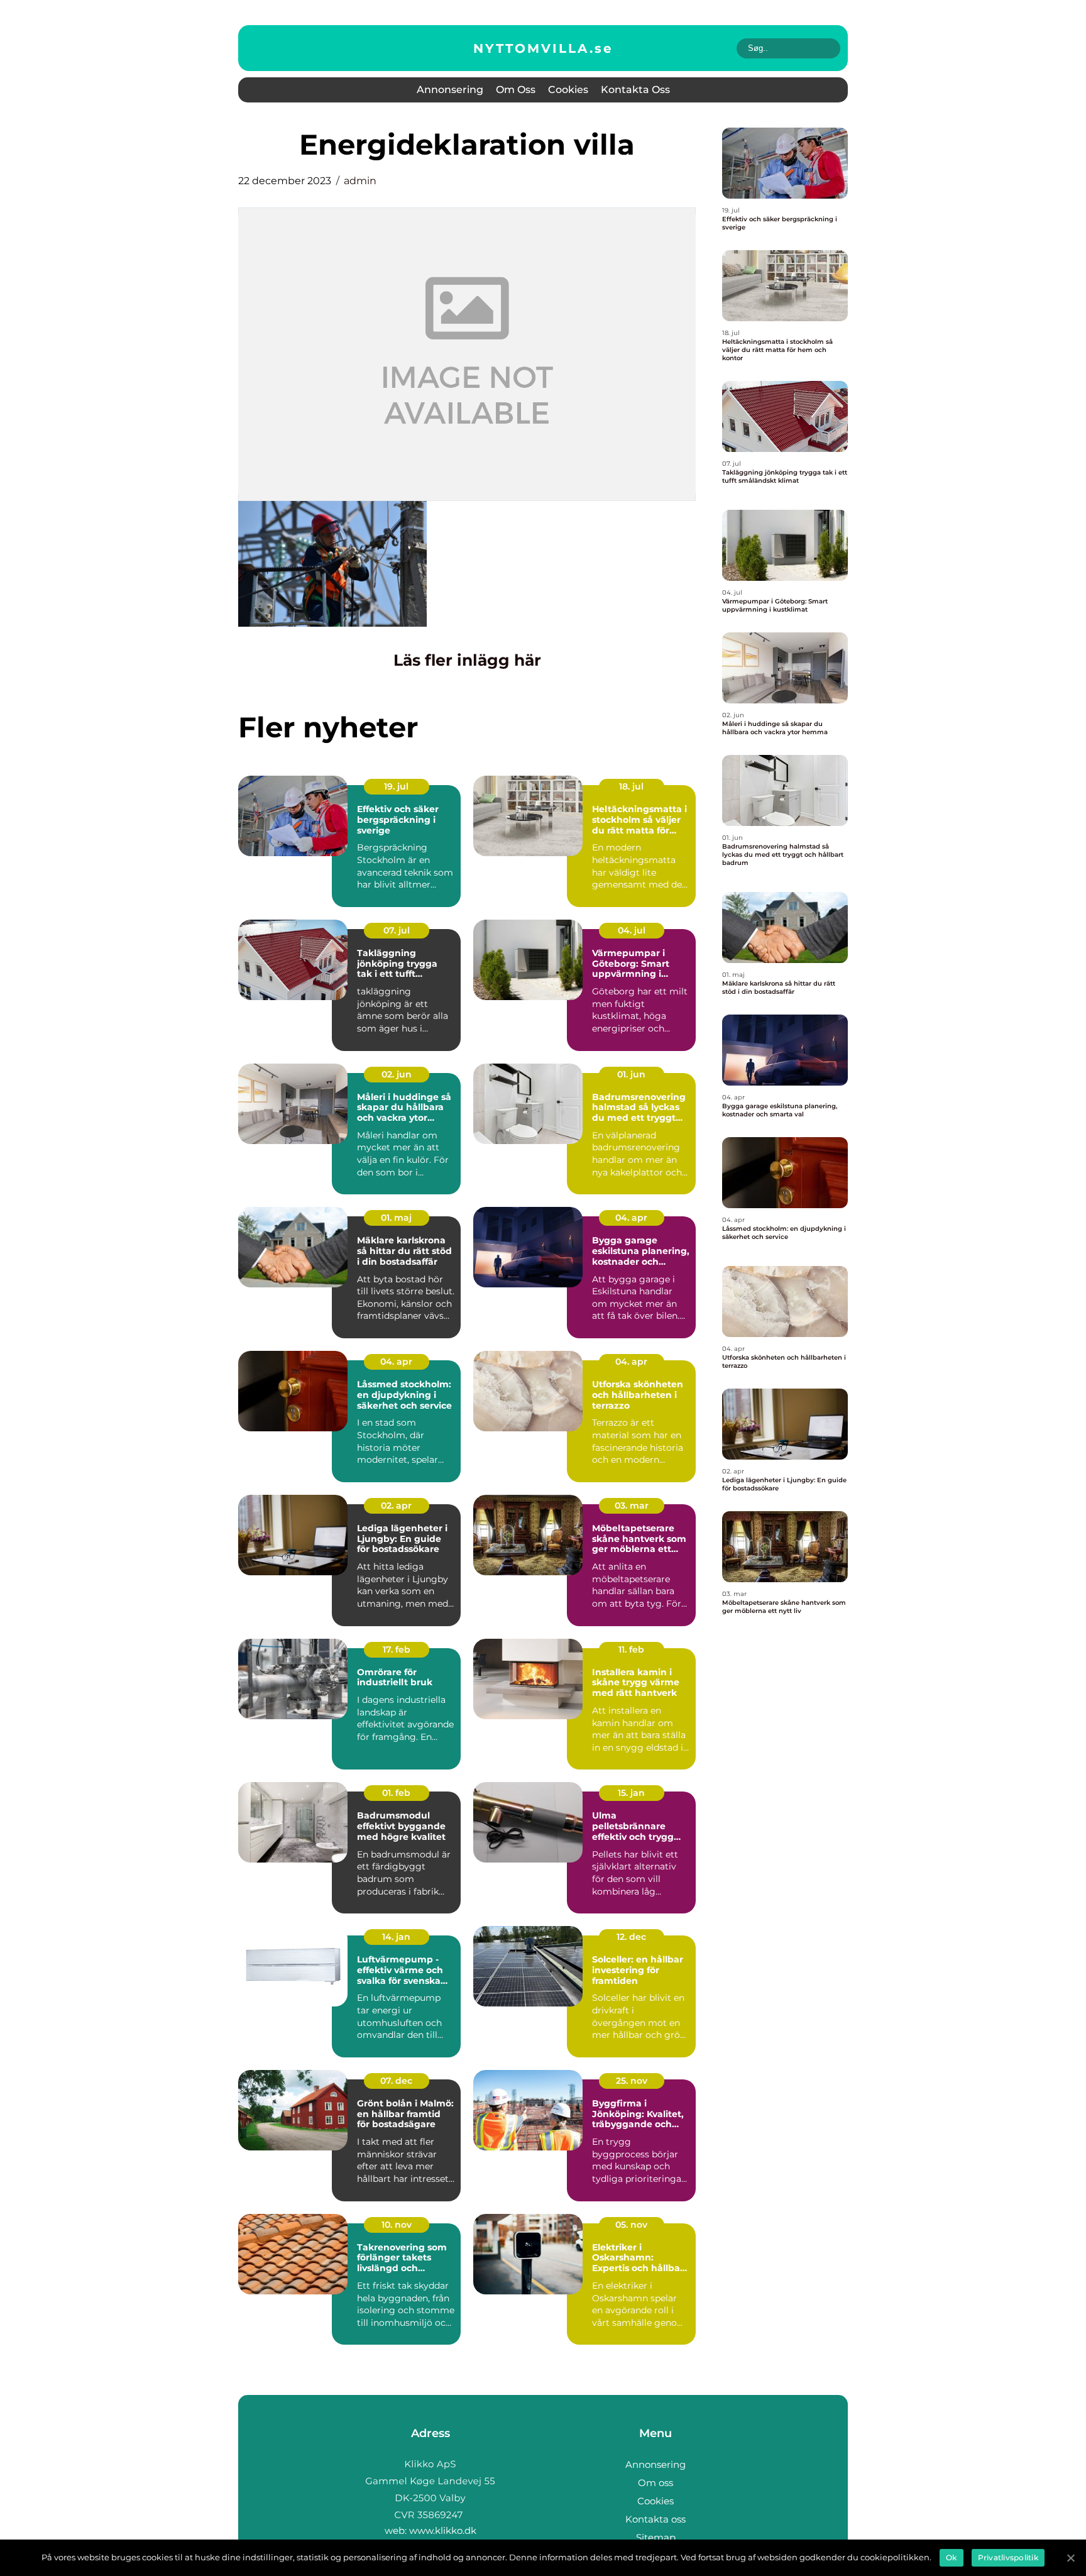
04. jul (632, 930)
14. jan (396, 1937)
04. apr (631, 1218)
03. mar (632, 1505)
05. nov (631, 2225)
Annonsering (450, 90)
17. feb (397, 1649)
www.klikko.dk (443, 2530)
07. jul (397, 930)
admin (360, 181)
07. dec (396, 2081)
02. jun (397, 1074)
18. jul (631, 786)
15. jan (631, 1793)
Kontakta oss (635, 90)
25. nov (632, 2081)
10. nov (397, 2225)
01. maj (396, 1218)
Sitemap (656, 2537)
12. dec (631, 1937)
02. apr (396, 1505)
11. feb (631, 1649)
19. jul (396, 786)
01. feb (396, 1793)
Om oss (516, 90)
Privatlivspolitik (1008, 2557)
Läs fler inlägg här (467, 660)
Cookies (568, 90)
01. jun (631, 1074)
